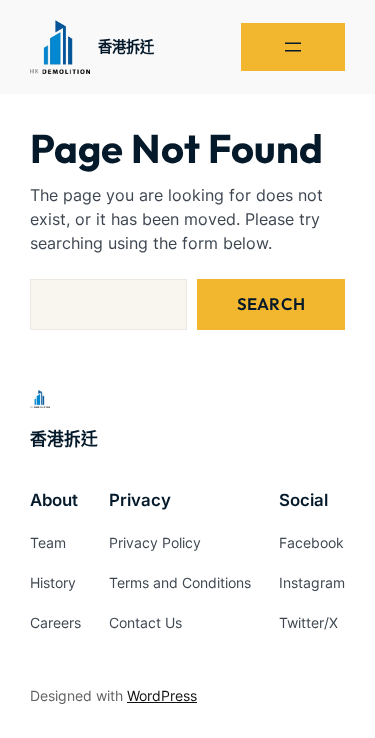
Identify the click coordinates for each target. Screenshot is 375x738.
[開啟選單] (293, 47)
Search (271, 303)
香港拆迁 (126, 46)
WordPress (162, 695)
